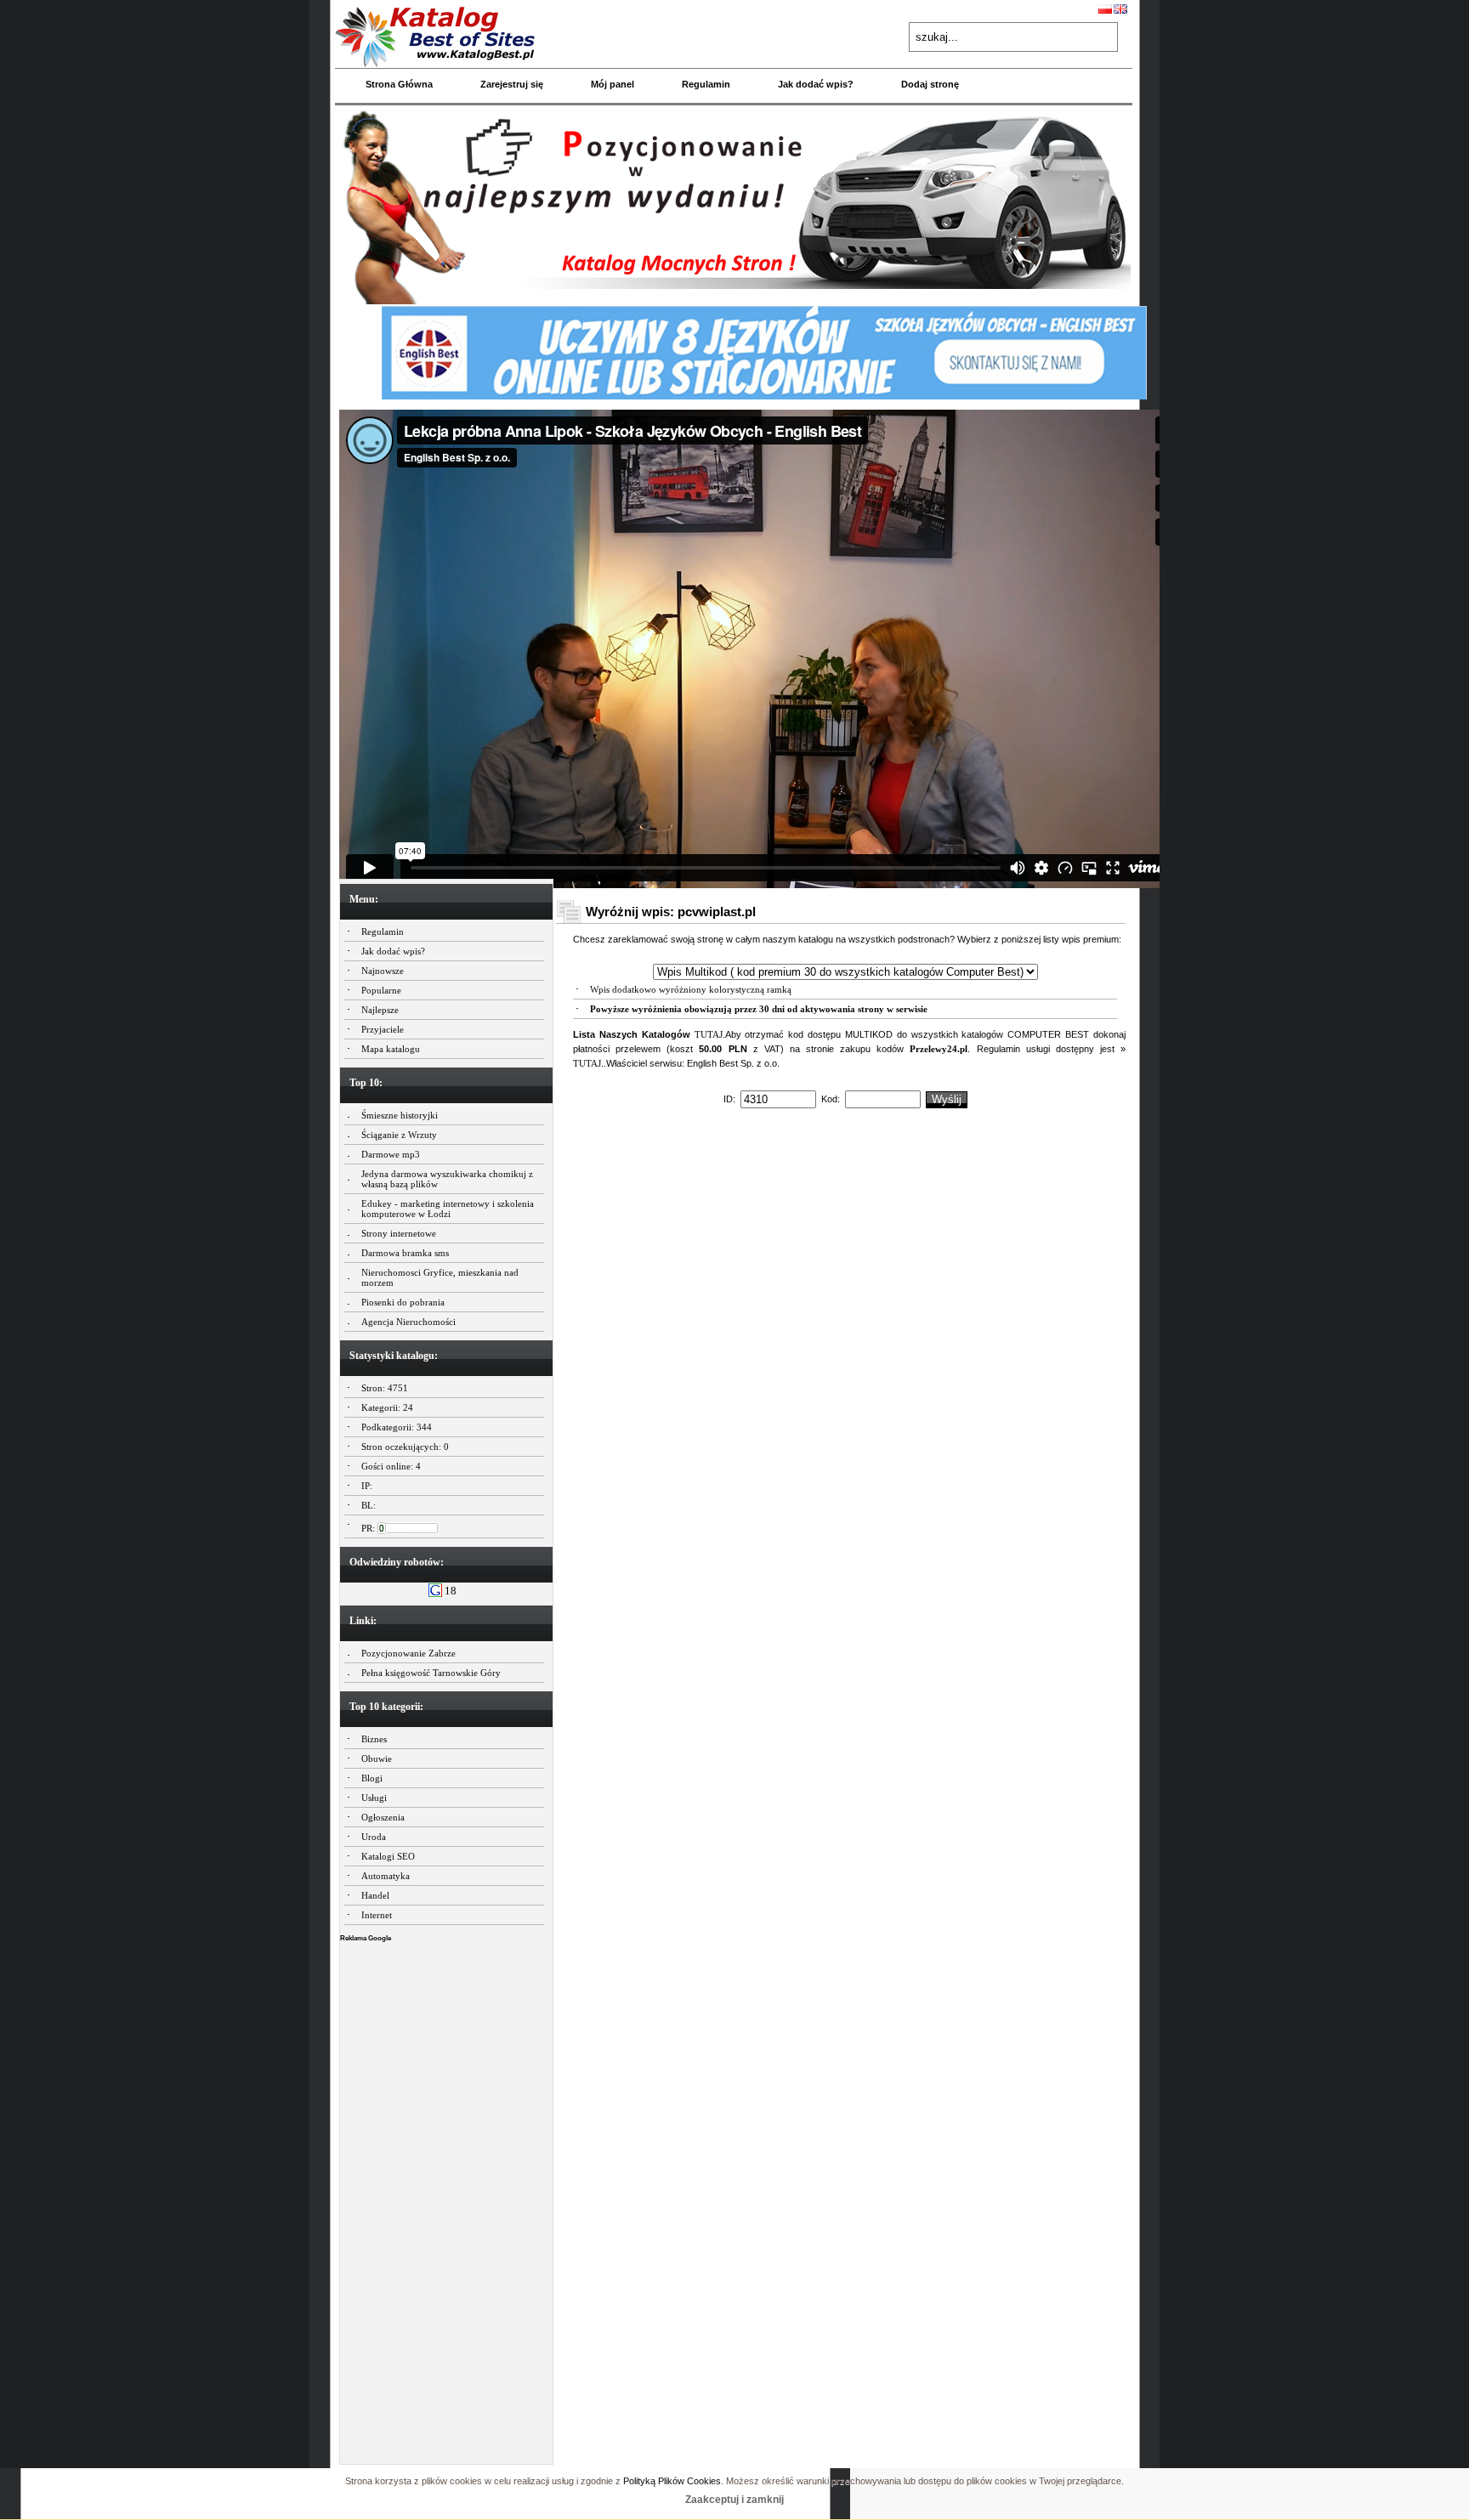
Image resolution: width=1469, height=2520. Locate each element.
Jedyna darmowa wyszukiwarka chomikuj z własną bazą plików (447, 1179)
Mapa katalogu (391, 1049)
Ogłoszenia (383, 1817)
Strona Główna (399, 84)
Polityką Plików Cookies (672, 2481)
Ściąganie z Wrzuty (399, 1135)
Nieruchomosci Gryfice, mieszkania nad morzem (440, 1277)
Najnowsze (383, 971)
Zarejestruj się (512, 84)
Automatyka (386, 1876)
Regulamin (706, 84)
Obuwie (377, 1758)
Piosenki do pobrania (403, 1302)
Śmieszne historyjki (400, 1115)
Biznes (374, 1739)
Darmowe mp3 (391, 1154)
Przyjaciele (383, 1029)
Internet (377, 1915)
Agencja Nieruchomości (408, 1322)
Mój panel (613, 84)
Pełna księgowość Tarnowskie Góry (431, 1673)
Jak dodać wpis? (816, 84)
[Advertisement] (446, 2199)
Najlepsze (380, 1010)
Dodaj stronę (930, 84)
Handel (375, 1895)
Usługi (374, 1798)
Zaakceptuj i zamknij (734, 2500)
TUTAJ (709, 1034)
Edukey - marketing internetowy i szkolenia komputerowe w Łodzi (448, 1209)
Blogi (372, 1778)
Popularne (381, 990)
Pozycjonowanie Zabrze (408, 1653)
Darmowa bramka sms (405, 1253)
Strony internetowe (399, 1233)
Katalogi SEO (388, 1856)
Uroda (374, 1837)
